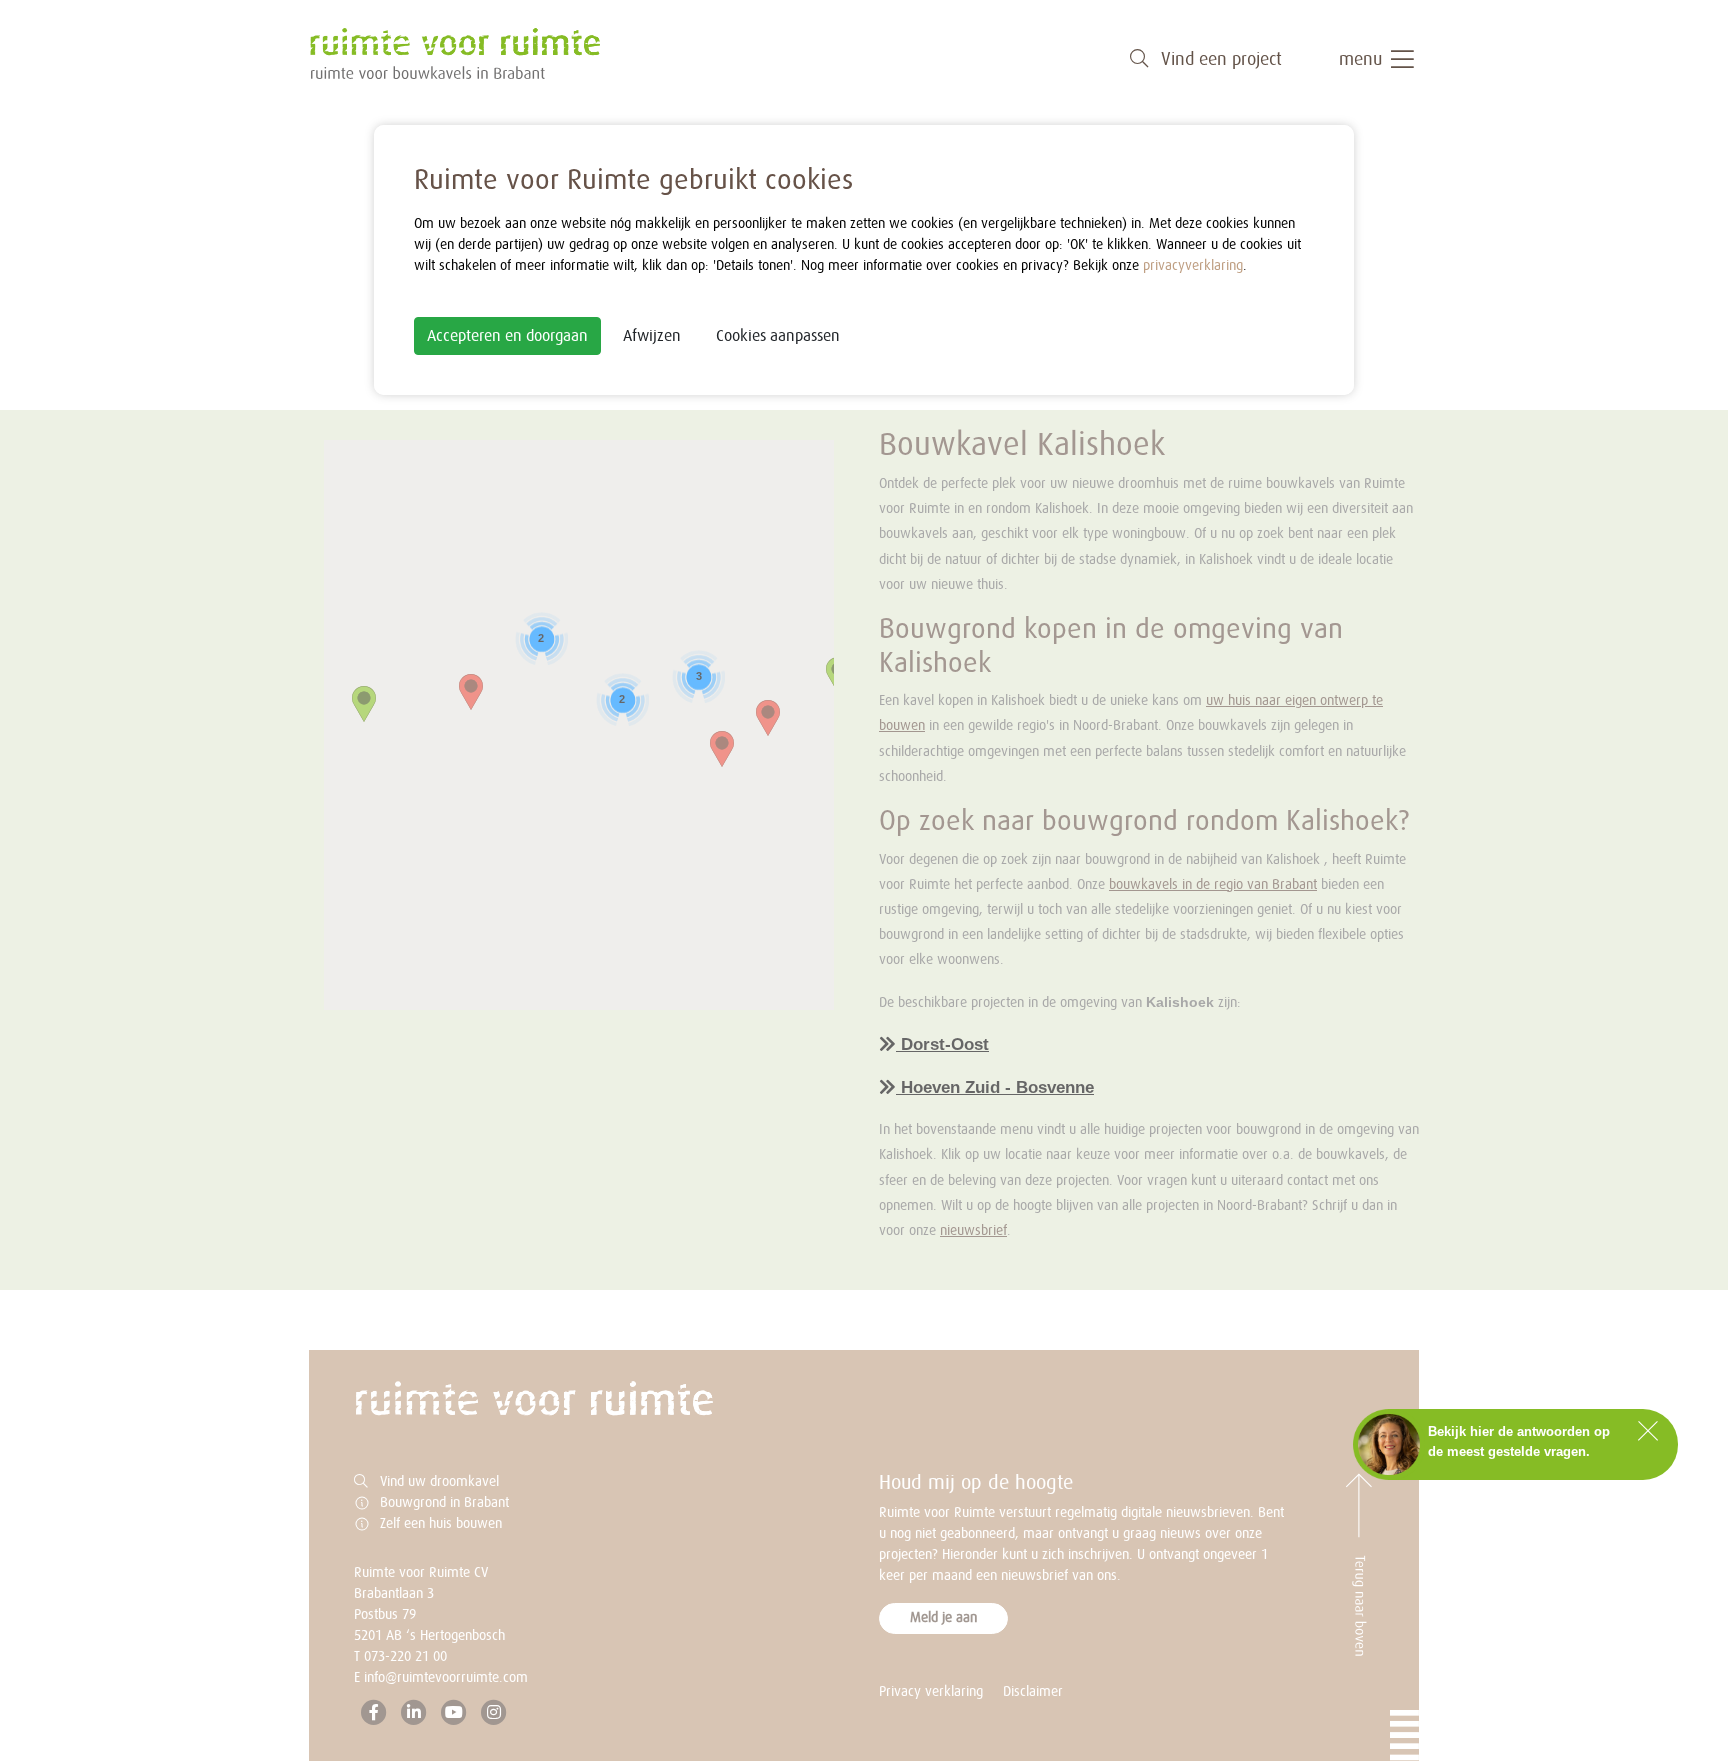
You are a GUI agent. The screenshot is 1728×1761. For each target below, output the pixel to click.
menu (1363, 60)
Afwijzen (652, 336)
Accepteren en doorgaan (507, 336)
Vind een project (1219, 60)
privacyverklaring (1193, 266)
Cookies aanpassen (778, 336)
